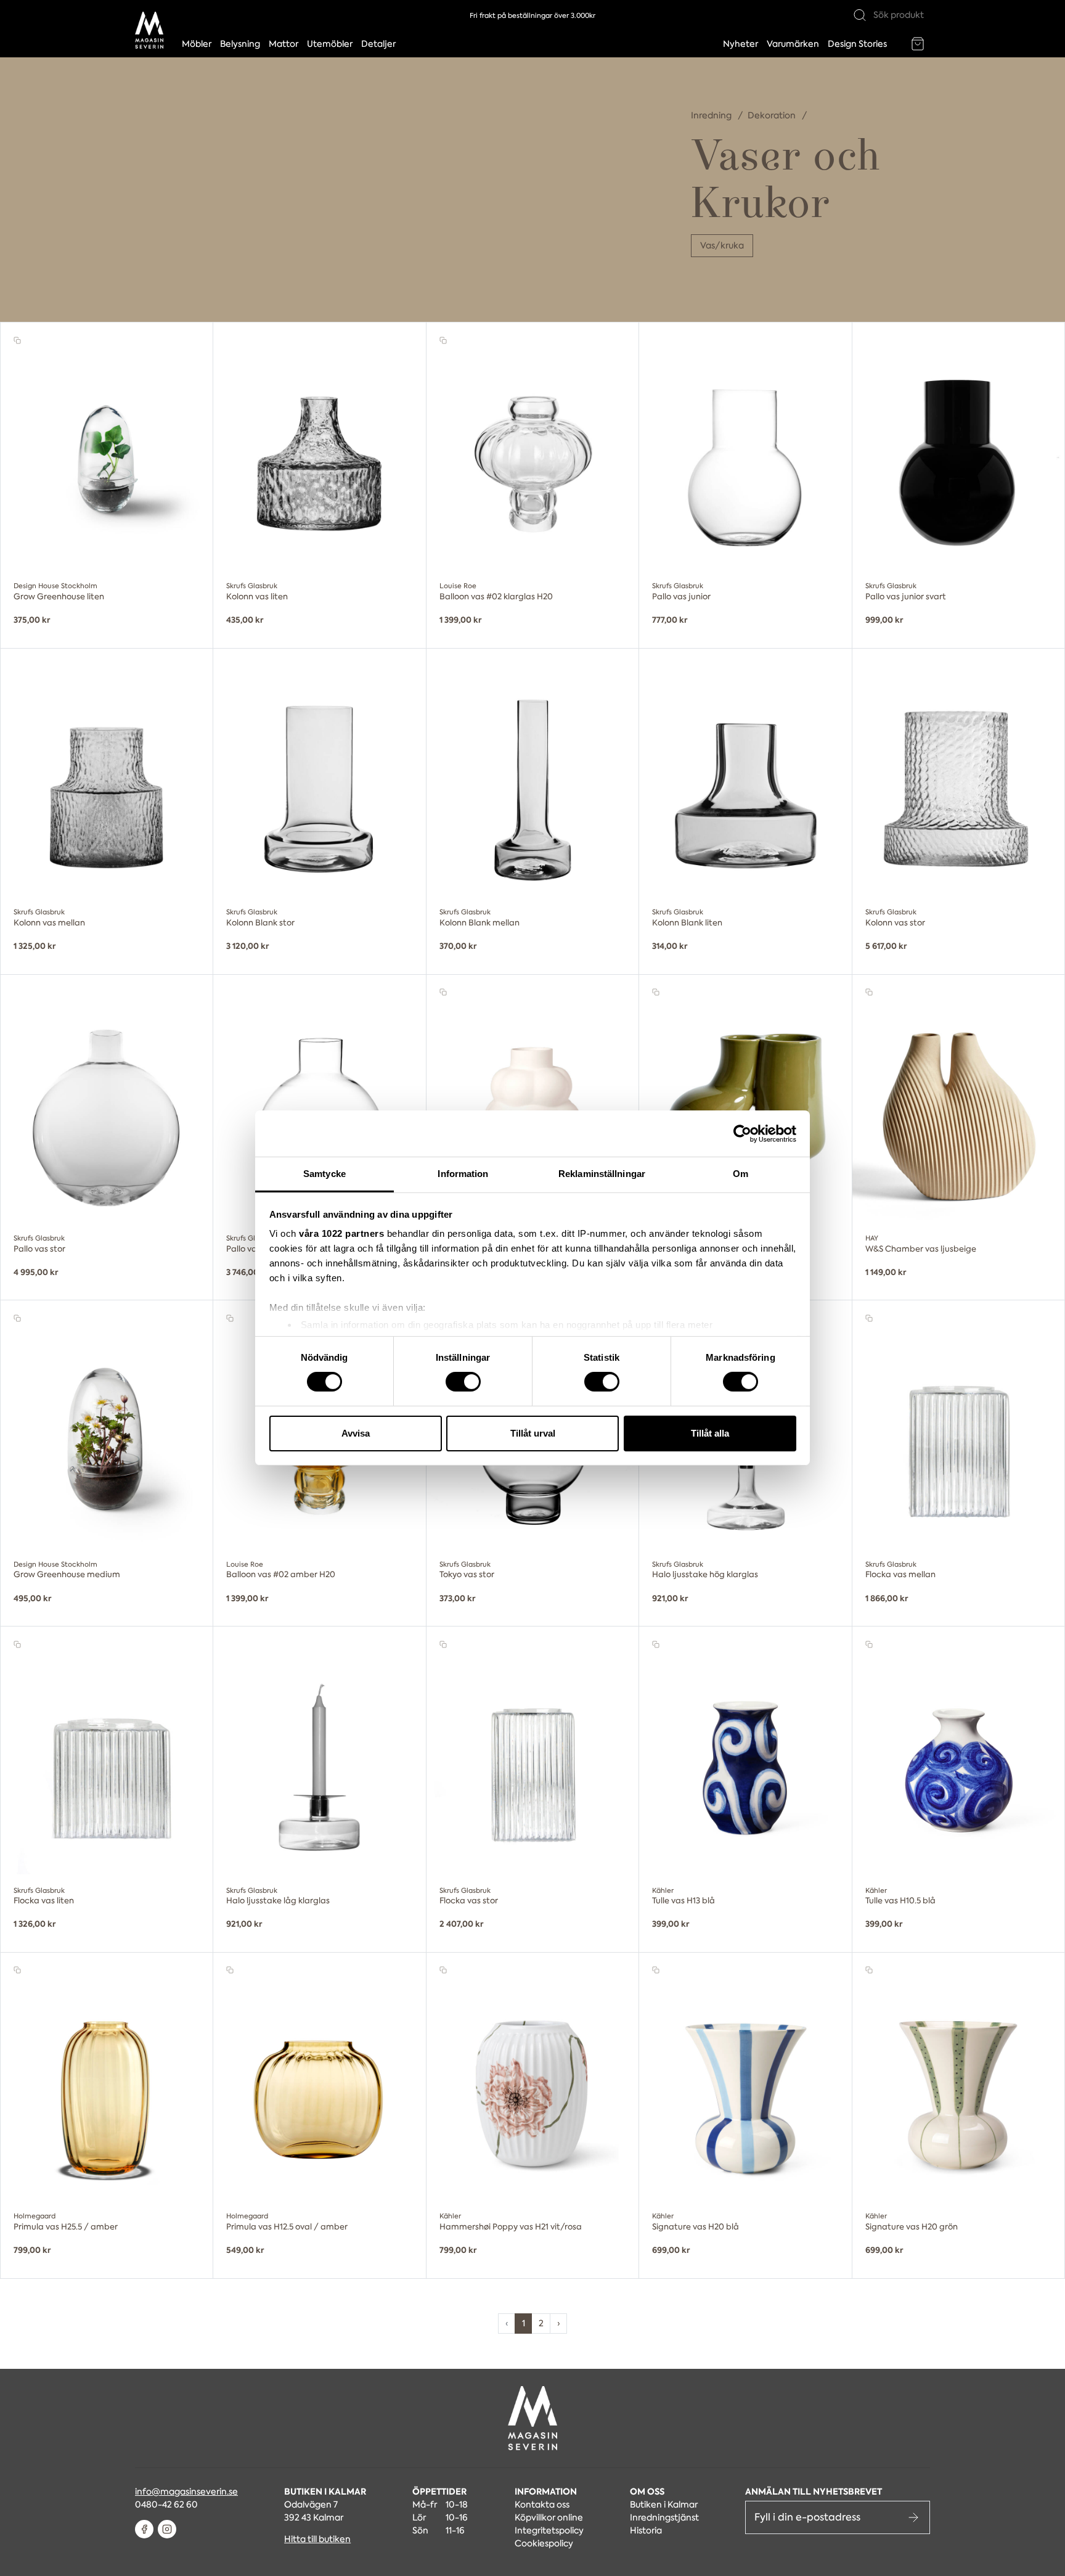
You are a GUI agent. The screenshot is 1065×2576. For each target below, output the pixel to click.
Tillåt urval (533, 1433)
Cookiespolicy (544, 2543)
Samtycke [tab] (324, 1174)
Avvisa (356, 1433)
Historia (646, 2530)
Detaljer (378, 44)
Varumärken (793, 44)
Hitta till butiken (317, 2539)
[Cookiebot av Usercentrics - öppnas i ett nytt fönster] (742, 1133)
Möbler (197, 44)
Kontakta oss (542, 2504)
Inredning (712, 115)
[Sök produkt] (860, 15)
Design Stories (857, 44)
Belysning (240, 44)
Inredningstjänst (664, 2517)
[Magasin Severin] (149, 30)
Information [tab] (463, 1174)
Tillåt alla (710, 1433)
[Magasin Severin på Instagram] (167, 2529)
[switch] (463, 1382)
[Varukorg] (918, 44)
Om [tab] (741, 1174)
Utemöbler (330, 44)
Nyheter (741, 44)
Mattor (284, 44)
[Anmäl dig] (913, 2517)
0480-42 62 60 (166, 2504)
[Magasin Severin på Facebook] (144, 2529)
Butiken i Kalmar (664, 2504)
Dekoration (773, 115)
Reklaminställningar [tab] (602, 1174)
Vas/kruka (722, 245)
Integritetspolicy (549, 2530)
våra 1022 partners (341, 1233)
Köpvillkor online (549, 2517)
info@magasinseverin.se (186, 2492)
